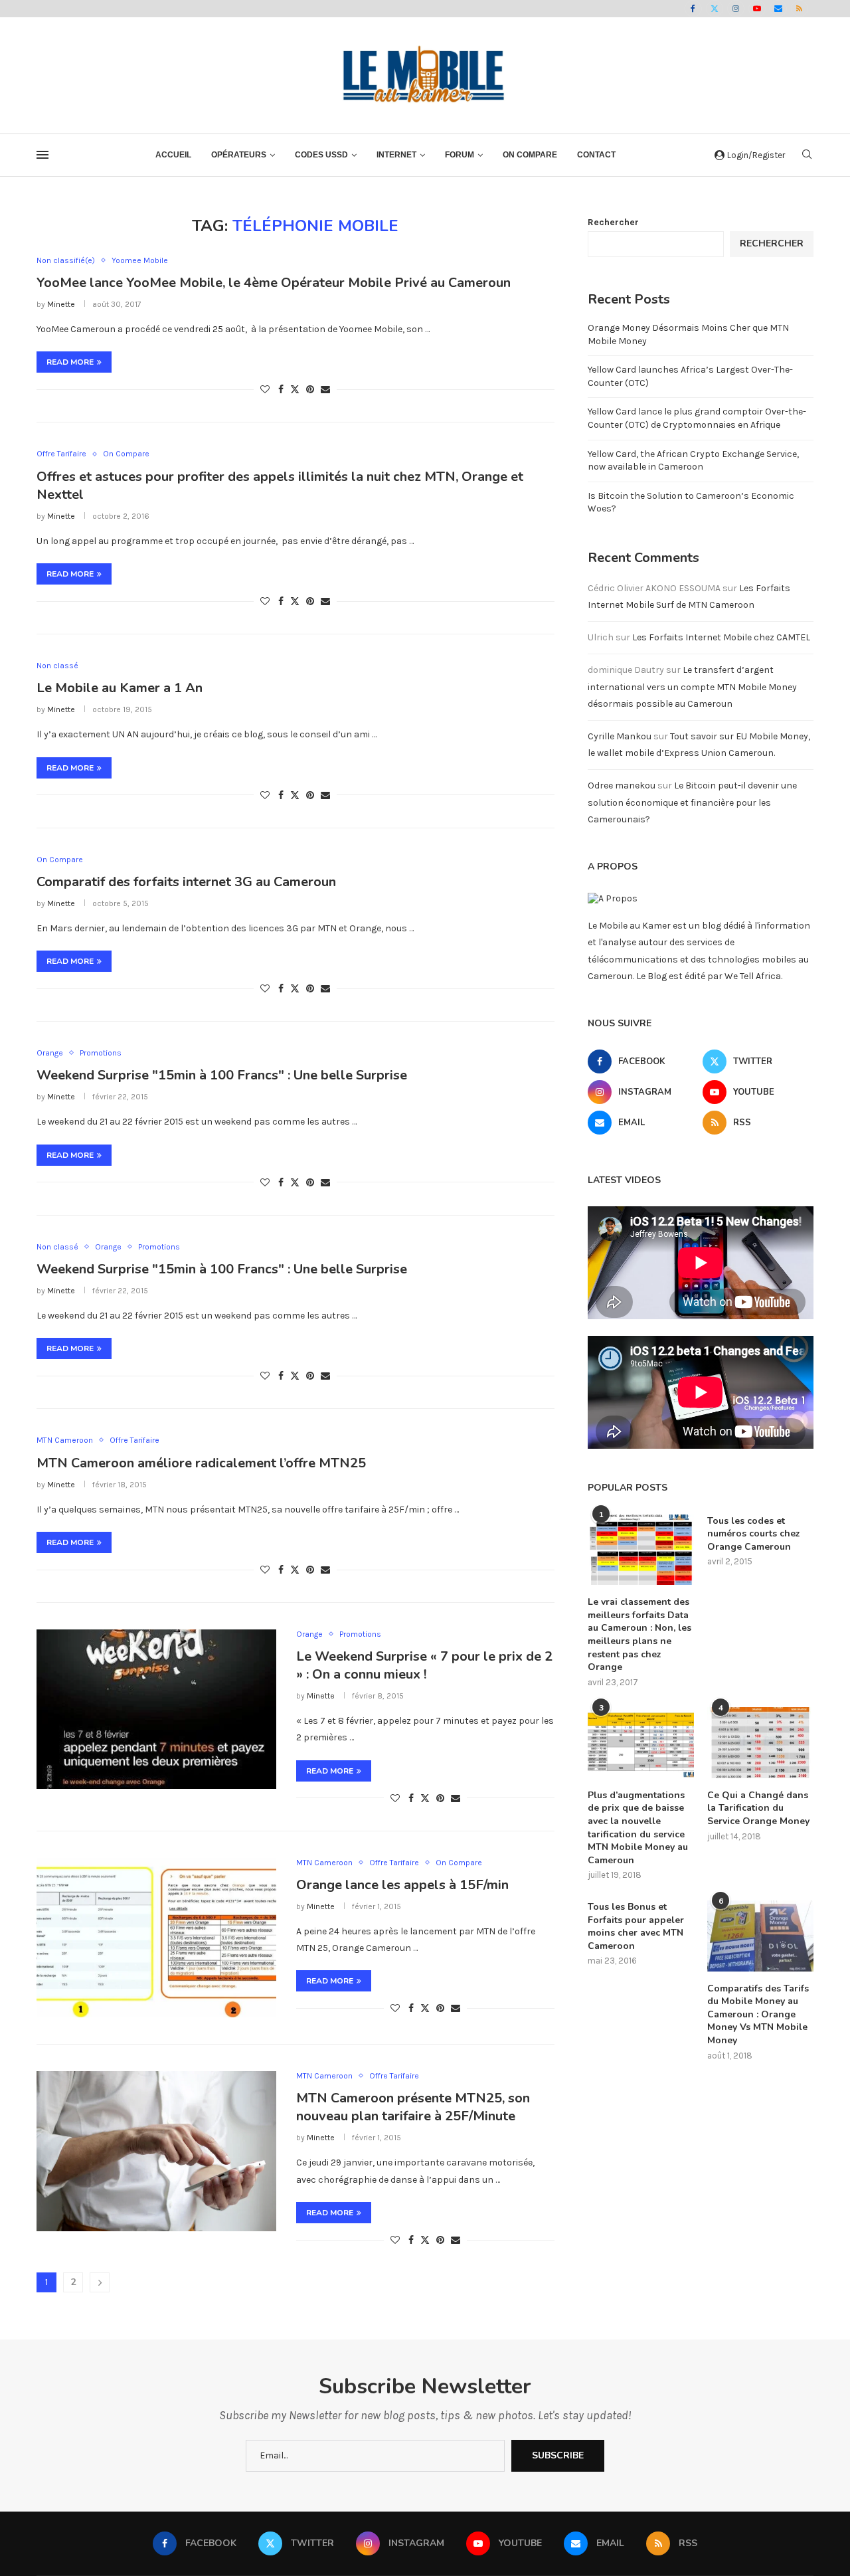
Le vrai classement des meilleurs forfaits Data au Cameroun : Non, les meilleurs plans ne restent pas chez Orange (639, 1634)
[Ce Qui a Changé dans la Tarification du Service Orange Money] (760, 1743)
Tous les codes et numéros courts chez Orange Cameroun (754, 1534)
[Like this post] (265, 390)
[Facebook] (693, 9)
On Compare (530, 155)
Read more (70, 362)
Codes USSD (321, 155)
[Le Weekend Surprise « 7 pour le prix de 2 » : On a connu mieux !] (156, 1709)
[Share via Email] (325, 390)
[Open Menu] (42, 155)
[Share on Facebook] (281, 390)
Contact (596, 155)
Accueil (173, 155)
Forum (460, 155)
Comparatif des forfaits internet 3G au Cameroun (186, 882)
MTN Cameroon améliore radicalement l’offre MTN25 (201, 1463)
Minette (61, 304)
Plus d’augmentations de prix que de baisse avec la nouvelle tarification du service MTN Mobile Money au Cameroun (638, 1828)
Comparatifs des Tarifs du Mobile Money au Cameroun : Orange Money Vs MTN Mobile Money (758, 2014)
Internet (396, 155)
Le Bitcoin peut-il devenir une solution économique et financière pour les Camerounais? (692, 802)
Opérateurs (239, 155)
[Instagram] (736, 9)
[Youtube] (757, 9)
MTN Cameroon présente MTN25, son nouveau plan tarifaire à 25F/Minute (413, 2107)
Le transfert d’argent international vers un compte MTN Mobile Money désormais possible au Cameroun (692, 687)
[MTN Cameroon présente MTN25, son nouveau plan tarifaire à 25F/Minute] (156, 2151)
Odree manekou (622, 785)
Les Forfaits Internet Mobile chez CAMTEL (721, 637)
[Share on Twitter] (295, 389)
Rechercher (613, 222)
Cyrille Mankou (620, 736)
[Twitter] (715, 9)
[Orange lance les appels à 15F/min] (156, 1938)
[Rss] (800, 9)
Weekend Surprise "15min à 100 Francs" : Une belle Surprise (222, 1075)
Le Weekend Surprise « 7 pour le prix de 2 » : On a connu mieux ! (424, 1665)
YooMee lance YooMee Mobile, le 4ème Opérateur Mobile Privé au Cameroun (274, 283)
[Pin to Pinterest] (310, 390)
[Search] (807, 155)
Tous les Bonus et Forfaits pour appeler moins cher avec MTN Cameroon (636, 1926)
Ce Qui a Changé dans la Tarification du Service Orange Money (758, 1808)
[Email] (778, 9)
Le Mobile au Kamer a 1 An (120, 688)
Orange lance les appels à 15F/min (402, 1885)
